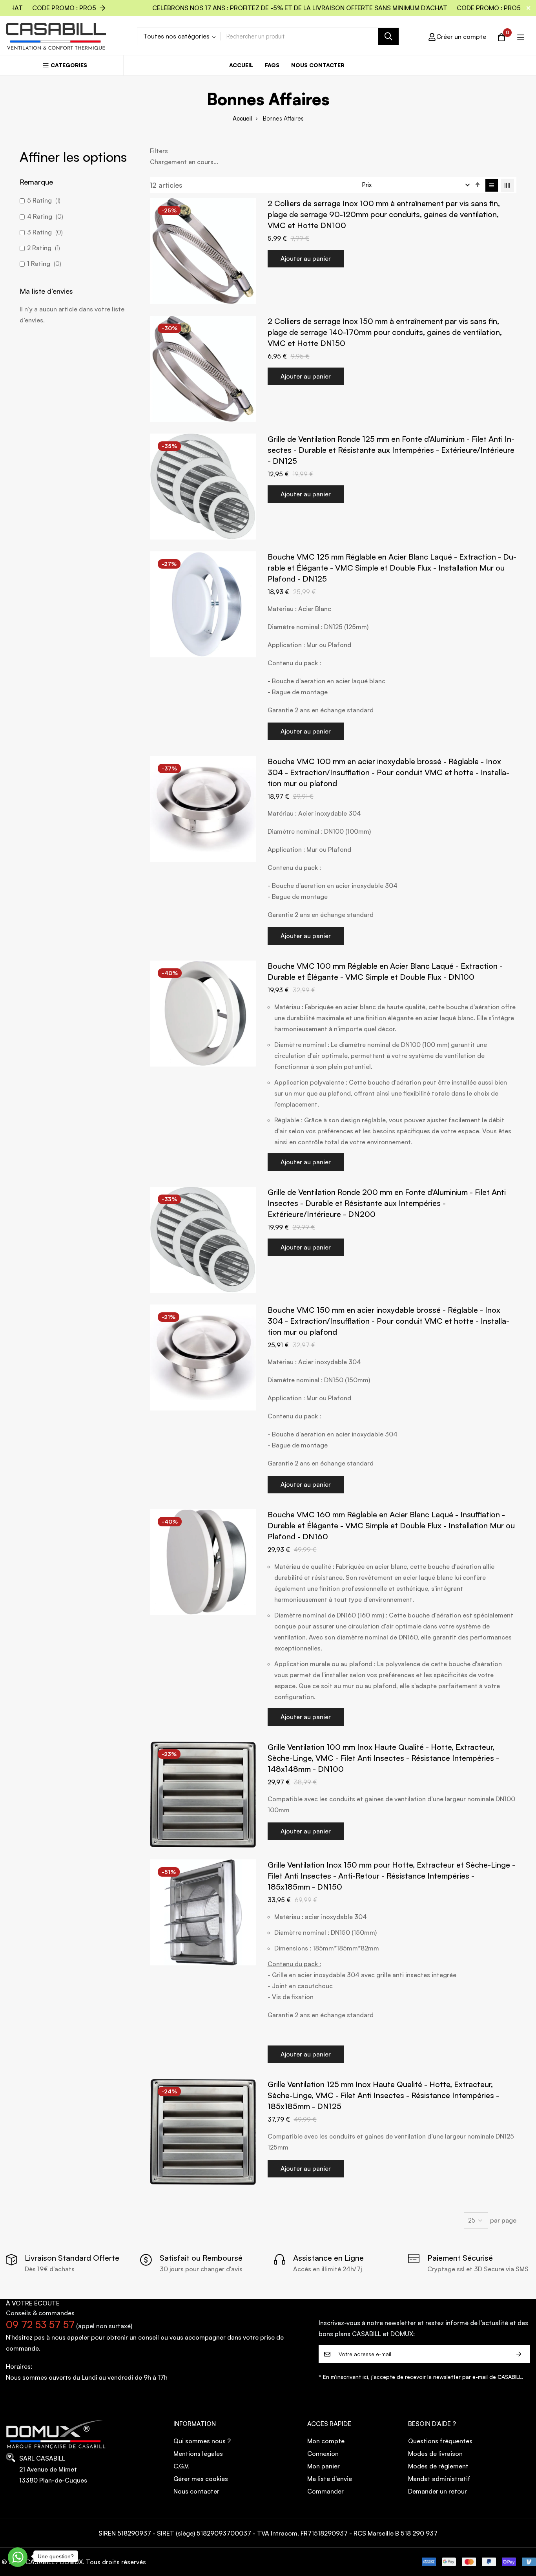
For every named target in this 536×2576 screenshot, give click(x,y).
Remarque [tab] (36, 182)
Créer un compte (461, 37)
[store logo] (56, 36)
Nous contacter (318, 65)
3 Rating (44, 232)
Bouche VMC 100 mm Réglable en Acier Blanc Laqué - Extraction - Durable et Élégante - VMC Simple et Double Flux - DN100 (385, 971)
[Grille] (507, 185)
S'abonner (519, 2354)
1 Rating (43, 263)
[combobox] (310, 36)
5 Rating (43, 200)
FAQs (272, 65)
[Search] (388, 36)
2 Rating (43, 248)
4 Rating (44, 216)
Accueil (241, 65)
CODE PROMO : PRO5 (311, 8)
